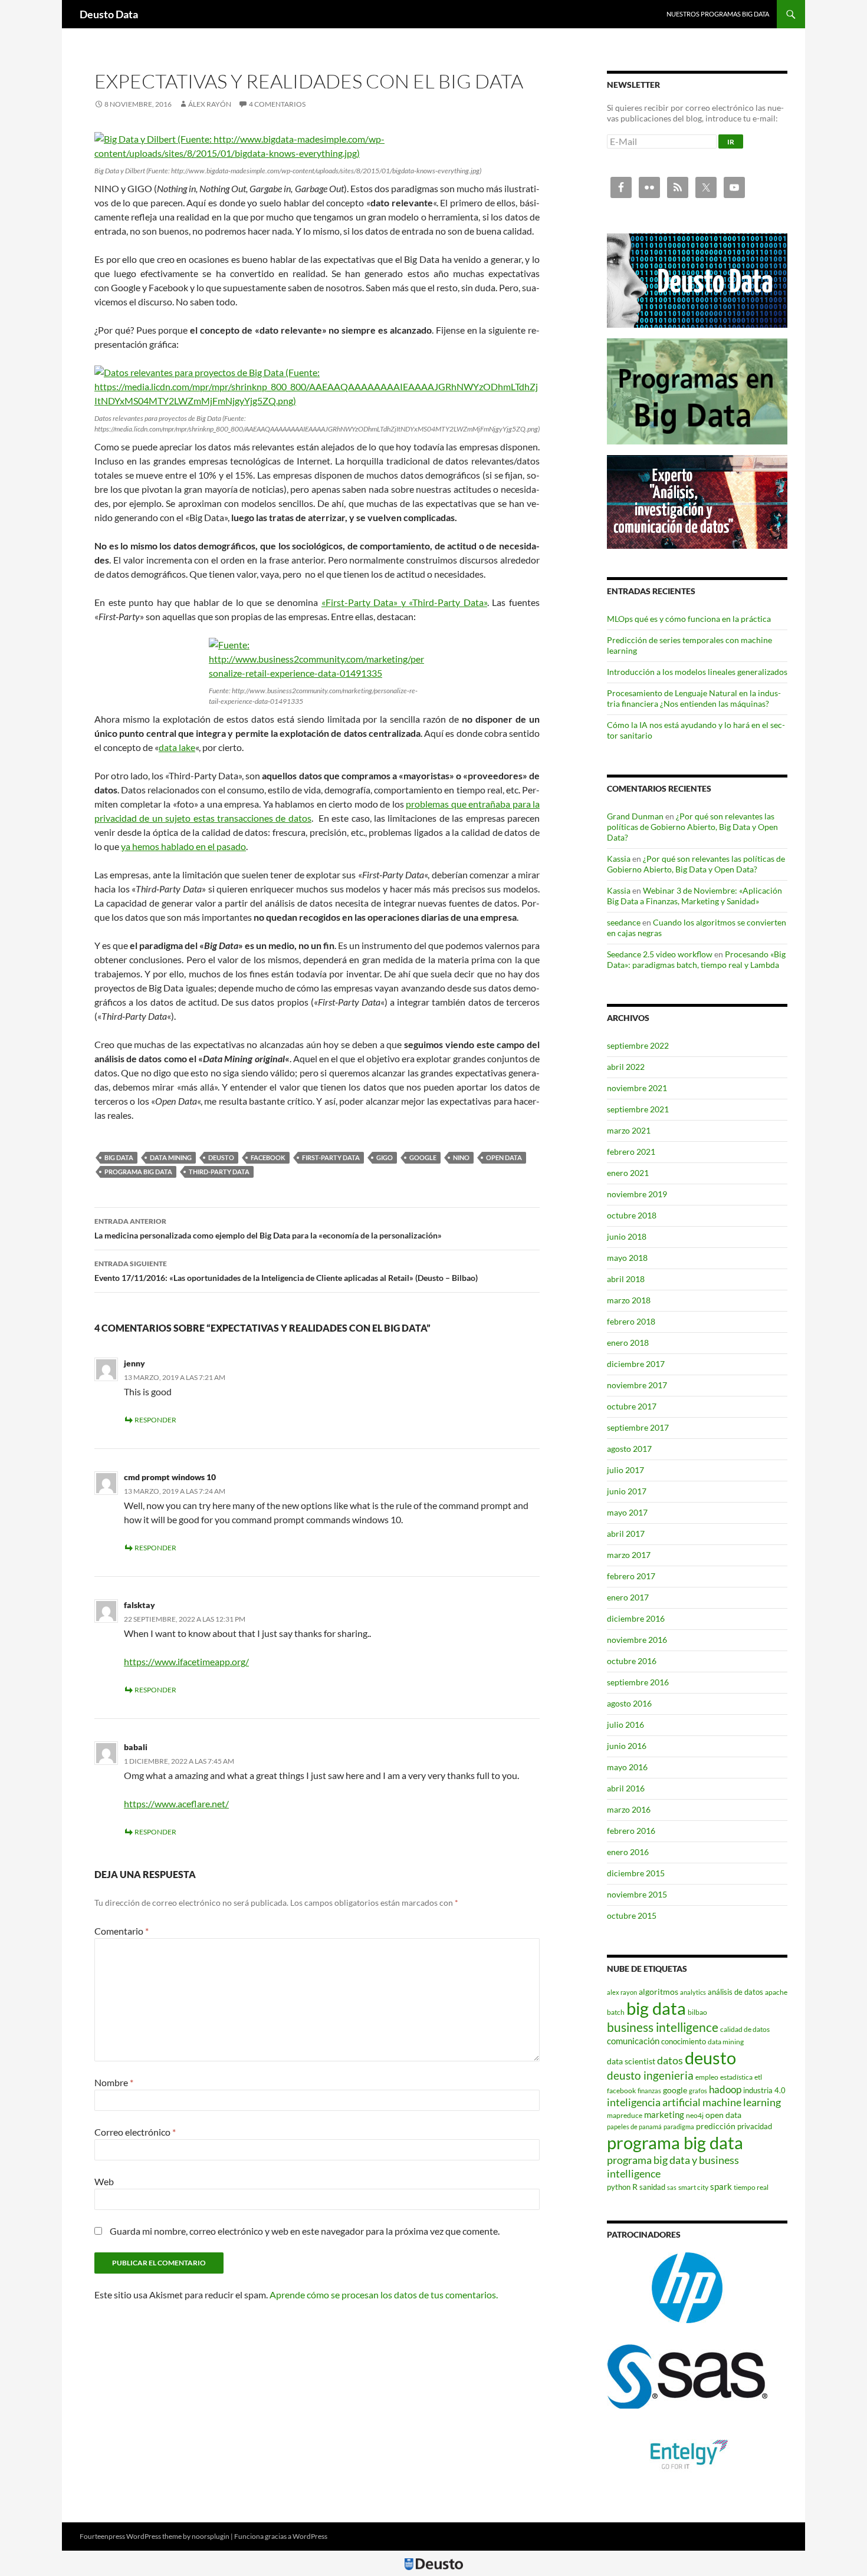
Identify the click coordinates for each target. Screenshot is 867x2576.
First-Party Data (331, 1157)
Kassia (619, 859)
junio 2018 (627, 1236)
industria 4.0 (764, 2090)
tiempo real (751, 2187)
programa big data (138, 1172)
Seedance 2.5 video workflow (660, 954)
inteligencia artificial (654, 2102)
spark (721, 2186)
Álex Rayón (210, 104)
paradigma (679, 2127)
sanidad (652, 2187)
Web (104, 2181)
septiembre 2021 (638, 1109)
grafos (698, 2091)
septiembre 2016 (638, 1682)
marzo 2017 (629, 1555)
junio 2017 (627, 1491)
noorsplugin (211, 2536)
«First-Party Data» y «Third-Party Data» (404, 602)
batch (616, 2012)
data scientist (631, 2061)
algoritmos (659, 1992)
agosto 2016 (629, 1703)
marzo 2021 (629, 1130)
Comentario (121, 1931)
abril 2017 (626, 1534)
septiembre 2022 (638, 1045)
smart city (693, 2187)
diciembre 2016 (636, 1618)
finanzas (649, 2091)
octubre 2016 (632, 1661)
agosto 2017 (629, 1449)
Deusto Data (109, 14)
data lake (177, 747)
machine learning (742, 2102)
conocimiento (684, 2041)
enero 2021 (628, 1173)
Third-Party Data (219, 1172)
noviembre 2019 (637, 1194)
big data (119, 1157)
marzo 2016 (629, 1809)
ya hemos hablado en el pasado (183, 846)
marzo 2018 (629, 1300)
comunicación (633, 2041)
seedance (624, 922)
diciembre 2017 (636, 1364)
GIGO (385, 1157)
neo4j (695, 2115)
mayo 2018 (627, 1258)
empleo (707, 2077)
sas (672, 2187)
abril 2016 (626, 1788)
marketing (664, 2114)
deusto (221, 1157)
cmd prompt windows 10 (170, 1477)
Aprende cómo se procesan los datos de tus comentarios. (384, 2295)
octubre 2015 (632, 1915)
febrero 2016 (631, 1831)
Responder (155, 1420)
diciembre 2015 (636, 1873)
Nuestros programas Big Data (718, 14)
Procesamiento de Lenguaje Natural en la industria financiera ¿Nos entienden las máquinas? (694, 698)
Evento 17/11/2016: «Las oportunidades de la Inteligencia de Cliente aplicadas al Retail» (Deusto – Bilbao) (286, 1271)
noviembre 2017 (637, 1385)
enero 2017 (628, 1597)
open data (504, 1157)
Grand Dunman (635, 816)
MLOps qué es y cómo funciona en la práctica (689, 619)
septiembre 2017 (638, 1427)
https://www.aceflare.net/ (176, 1803)
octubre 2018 (632, 1215)
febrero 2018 (631, 1321)
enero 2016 (628, 1852)
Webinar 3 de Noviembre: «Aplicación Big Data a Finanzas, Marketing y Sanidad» (694, 896)
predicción (716, 2126)
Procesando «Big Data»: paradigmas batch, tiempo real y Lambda (696, 959)
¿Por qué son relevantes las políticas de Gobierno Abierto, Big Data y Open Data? (692, 827)
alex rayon (622, 1992)
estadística (736, 2077)
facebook (268, 1157)
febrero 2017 (631, 1576)
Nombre (114, 2082)
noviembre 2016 (637, 1640)
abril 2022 (626, 1067)
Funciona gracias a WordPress (281, 2536)
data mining (171, 1157)
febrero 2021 (631, 1152)
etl (758, 2077)
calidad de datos (745, 2029)
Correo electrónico (135, 2132)
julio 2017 (625, 1470)
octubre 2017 (632, 1406)
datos (670, 2060)
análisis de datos (735, 1992)
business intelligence (663, 2027)
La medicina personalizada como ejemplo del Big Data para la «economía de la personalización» (268, 1228)
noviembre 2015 (637, 1894)
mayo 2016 (627, 1767)
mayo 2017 (627, 1512)
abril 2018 (626, 1279)
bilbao (697, 2012)
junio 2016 (627, 1746)
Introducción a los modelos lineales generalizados (697, 672)
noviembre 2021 (637, 1088)
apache (776, 1992)
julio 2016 (625, 1725)
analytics (693, 1992)
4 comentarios (277, 104)
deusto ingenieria (650, 2075)
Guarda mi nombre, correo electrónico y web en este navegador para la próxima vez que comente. (305, 2231)
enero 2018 (628, 1343)
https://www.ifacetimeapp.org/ (186, 1661)
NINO (461, 1157)
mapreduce (625, 2115)
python (619, 2187)
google (423, 1157)
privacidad (755, 2126)
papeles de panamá (634, 2127)
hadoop (725, 2089)
